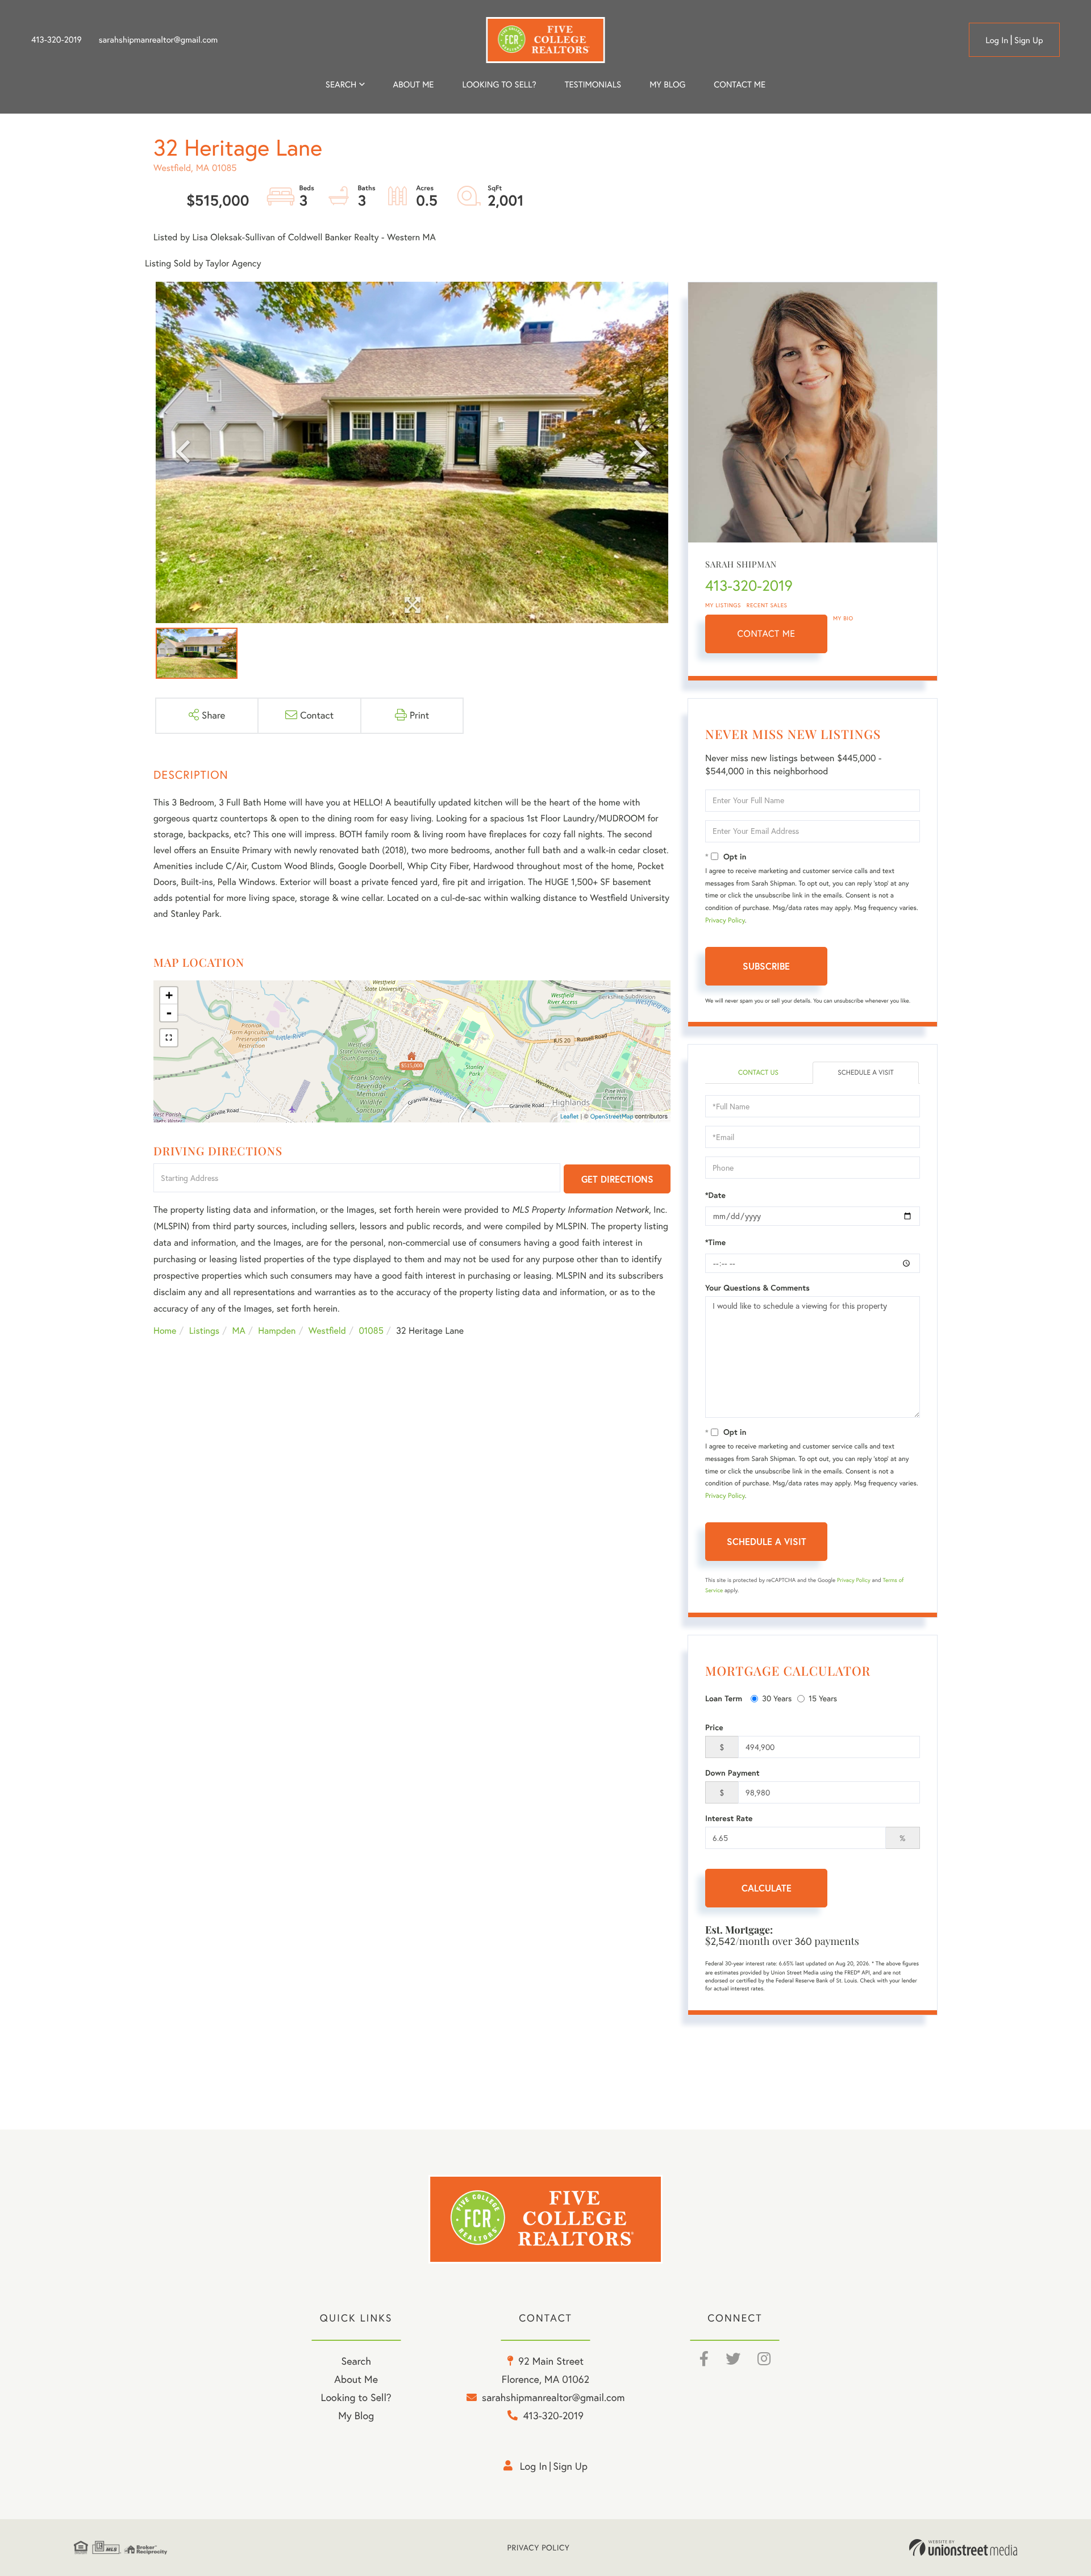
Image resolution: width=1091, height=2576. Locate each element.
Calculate (767, 1888)
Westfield (327, 1331)
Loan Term (724, 1698)
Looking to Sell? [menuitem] (499, 84)
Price (714, 1727)
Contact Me (767, 634)
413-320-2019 (57, 40)
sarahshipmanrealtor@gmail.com (158, 40)
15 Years (823, 1698)
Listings (204, 1331)
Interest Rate (729, 1818)
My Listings (723, 605)
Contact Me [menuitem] (740, 84)
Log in (997, 40)
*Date (715, 1195)
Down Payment (732, 1773)
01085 (371, 1331)
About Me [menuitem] (356, 2379)
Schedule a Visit (866, 1073)
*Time (715, 1242)
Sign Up (1029, 40)
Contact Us (758, 1073)
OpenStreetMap (612, 1116)
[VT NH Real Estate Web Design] (963, 2548)
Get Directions (617, 1179)
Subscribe (766, 966)
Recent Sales (767, 605)
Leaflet (570, 1116)
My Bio (843, 618)
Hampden (277, 1331)
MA (239, 1331)
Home (165, 1331)
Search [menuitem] (341, 84)
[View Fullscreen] (169, 1038)
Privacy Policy (725, 920)
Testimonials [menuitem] (593, 84)
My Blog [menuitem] (667, 84)
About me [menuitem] (414, 84)
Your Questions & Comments (757, 1288)
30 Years (777, 1698)
